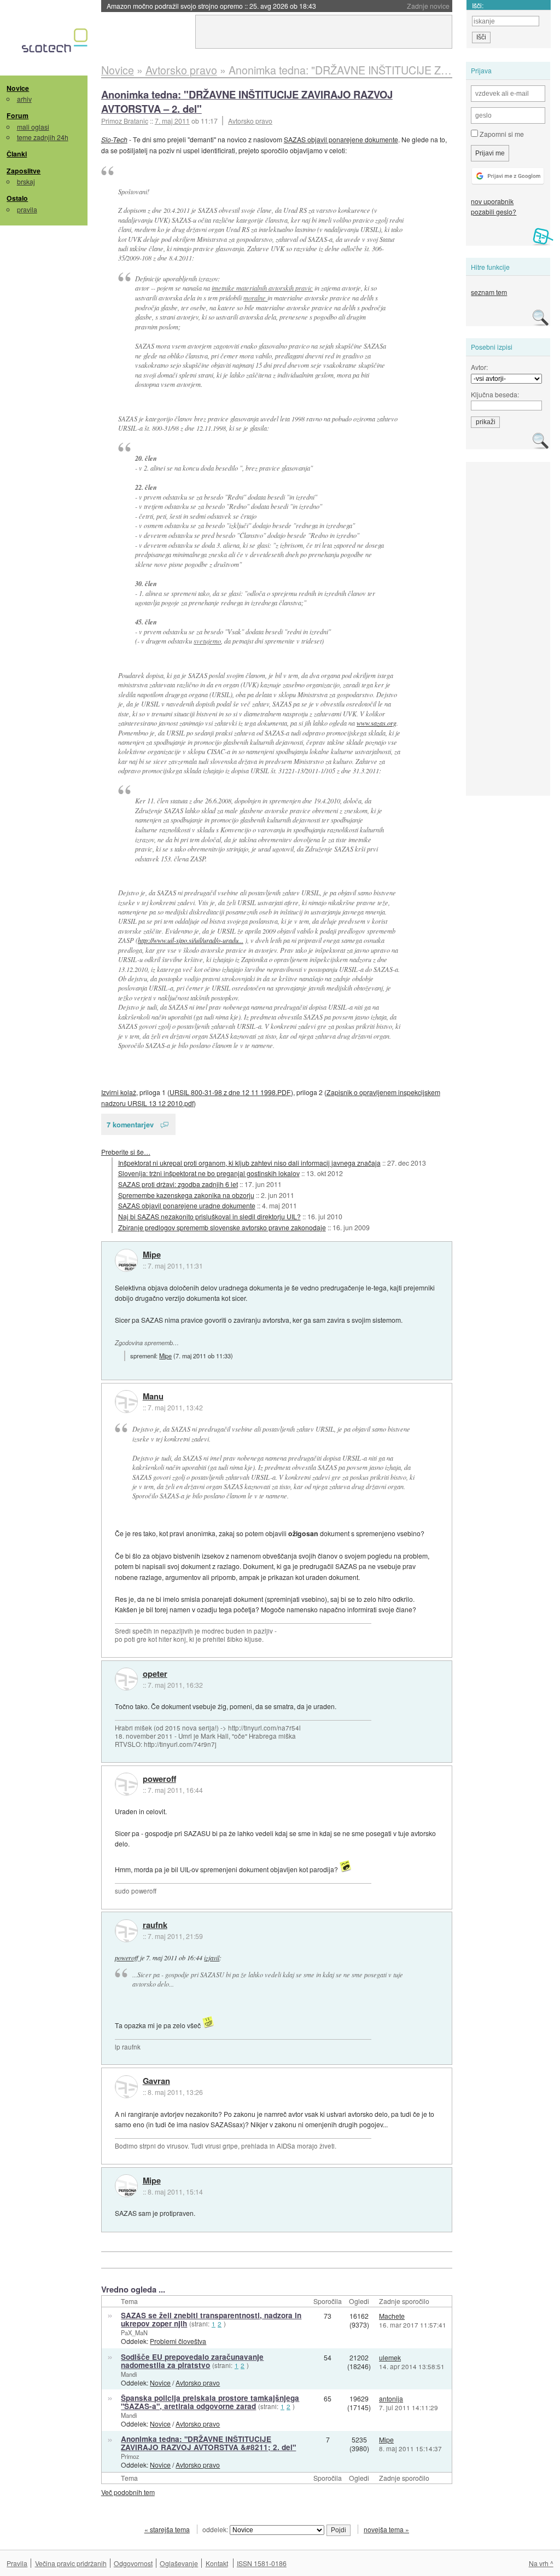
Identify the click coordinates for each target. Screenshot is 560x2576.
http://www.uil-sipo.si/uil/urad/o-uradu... (191, 940)
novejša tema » (386, 2529)
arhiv (24, 99)
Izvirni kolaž (119, 1092)
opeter (155, 1674)
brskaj (26, 181)
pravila (27, 209)
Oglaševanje (179, 2563)
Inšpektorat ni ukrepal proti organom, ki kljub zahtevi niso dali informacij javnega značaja (249, 1163)
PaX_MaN (134, 2332)
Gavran (156, 2081)
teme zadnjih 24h (43, 137)
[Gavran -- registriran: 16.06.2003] (126, 2087)
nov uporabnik (492, 201)
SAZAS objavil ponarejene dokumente (341, 139)
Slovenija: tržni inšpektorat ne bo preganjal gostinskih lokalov (209, 1173)
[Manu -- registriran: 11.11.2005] (126, 1402)
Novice (18, 88)
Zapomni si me (501, 134)
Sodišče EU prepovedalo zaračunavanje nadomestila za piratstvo (192, 2361)
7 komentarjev (130, 1124)
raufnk (155, 1925)
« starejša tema (167, 2529)
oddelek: (216, 2529)
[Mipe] (126, 1260)
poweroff (159, 1779)
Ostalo (17, 198)
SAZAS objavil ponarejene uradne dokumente (187, 1205)
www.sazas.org (377, 723)
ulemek (390, 2357)
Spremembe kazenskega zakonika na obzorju (186, 1195)
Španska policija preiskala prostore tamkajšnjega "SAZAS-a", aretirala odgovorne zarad (210, 2402)
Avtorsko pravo (250, 121)
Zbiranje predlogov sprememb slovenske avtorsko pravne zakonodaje (222, 1227)
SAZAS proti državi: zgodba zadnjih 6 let (178, 1184)
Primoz (130, 2456)
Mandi (129, 2374)
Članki (17, 154)
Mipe (152, 1255)
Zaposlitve (24, 171)
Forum (17, 115)
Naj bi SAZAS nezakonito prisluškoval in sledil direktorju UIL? (209, 1216)
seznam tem (489, 292)
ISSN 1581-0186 (262, 2563)
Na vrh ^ (541, 2563)
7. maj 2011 (172, 121)
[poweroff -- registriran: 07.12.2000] (126, 1784)
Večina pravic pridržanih (71, 2563)
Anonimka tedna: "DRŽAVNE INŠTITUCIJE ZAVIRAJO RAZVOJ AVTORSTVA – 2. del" (247, 102)
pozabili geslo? (494, 212)
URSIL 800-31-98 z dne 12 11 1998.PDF (230, 1092)
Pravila (17, 2563)
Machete (392, 2316)
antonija (391, 2398)
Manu (153, 1397)
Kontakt (217, 2563)
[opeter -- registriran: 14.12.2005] (126, 1679)
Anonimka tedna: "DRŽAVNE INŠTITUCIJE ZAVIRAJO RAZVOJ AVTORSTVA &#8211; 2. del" (208, 2443)
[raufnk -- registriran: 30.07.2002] (126, 1931)
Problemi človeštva (178, 2341)
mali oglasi (33, 127)
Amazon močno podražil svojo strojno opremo (211, 6)
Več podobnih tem (128, 2492)
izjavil (212, 1958)
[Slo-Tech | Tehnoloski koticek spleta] (56, 43)
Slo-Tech (114, 139)
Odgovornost (133, 2563)
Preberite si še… (126, 1152)
